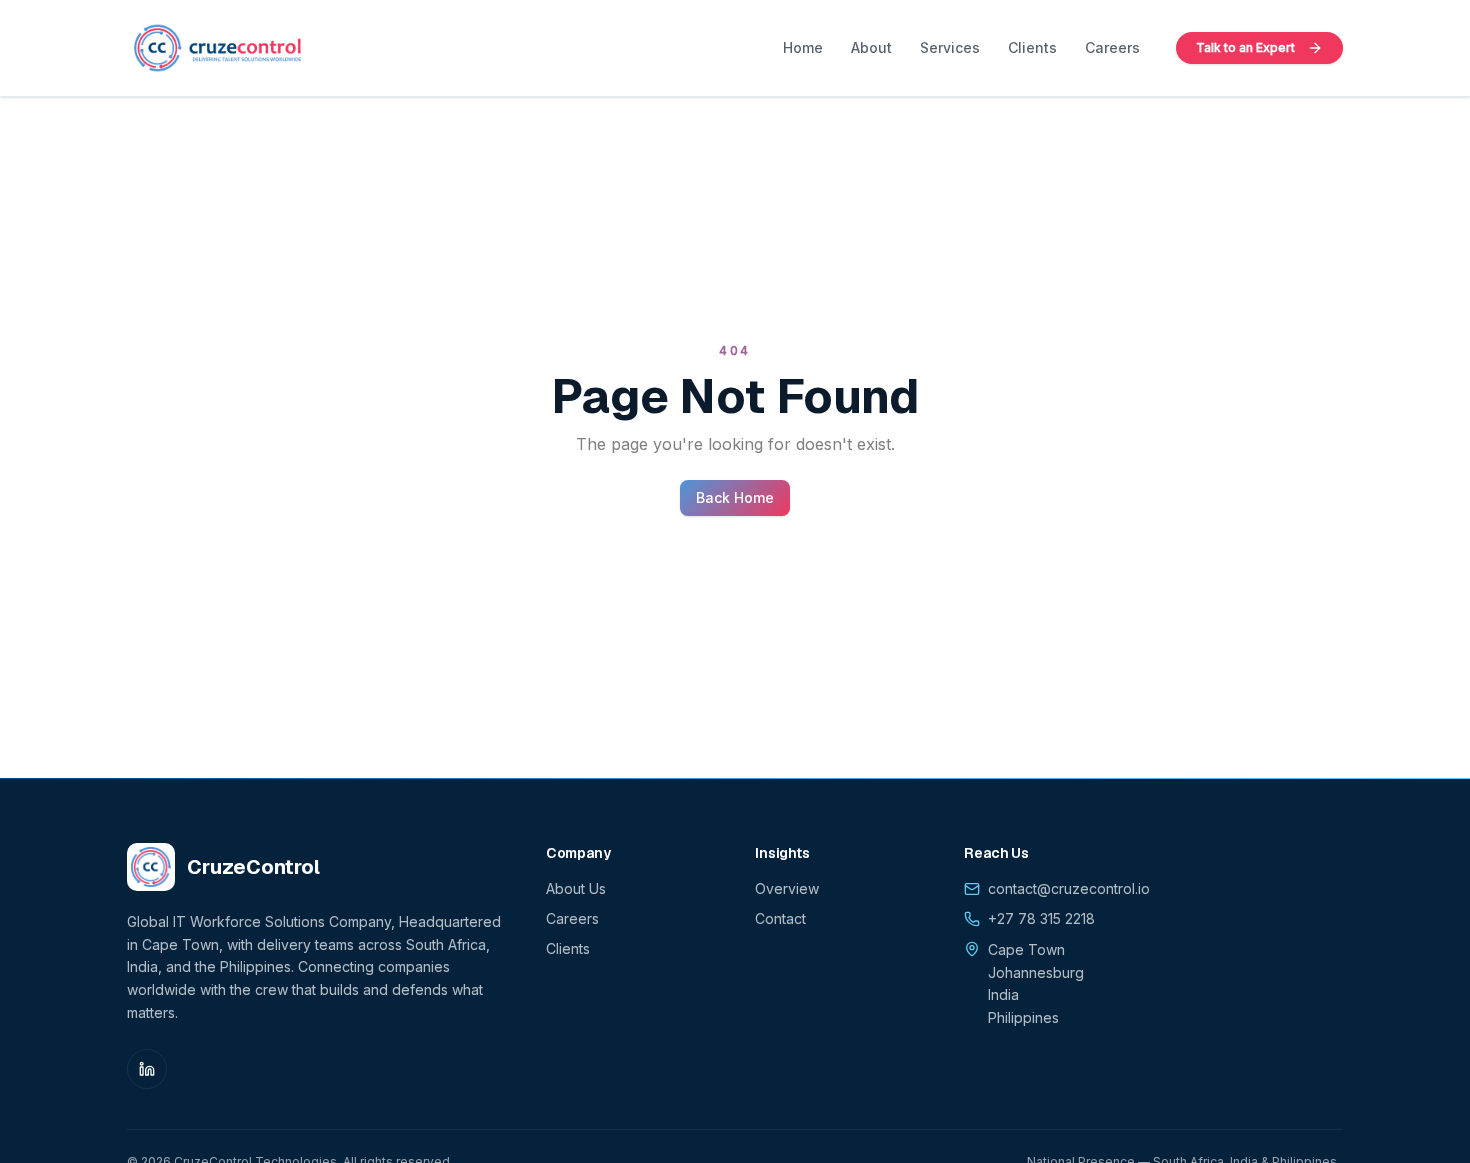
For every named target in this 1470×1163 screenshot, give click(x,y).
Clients (1032, 47)
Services (950, 47)
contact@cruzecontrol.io (1069, 888)
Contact (780, 918)
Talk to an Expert (1245, 47)
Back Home (735, 497)
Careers (1112, 47)
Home (803, 47)
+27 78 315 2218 (1041, 918)
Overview (787, 888)
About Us (576, 888)
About (871, 47)
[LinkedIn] (147, 1069)
